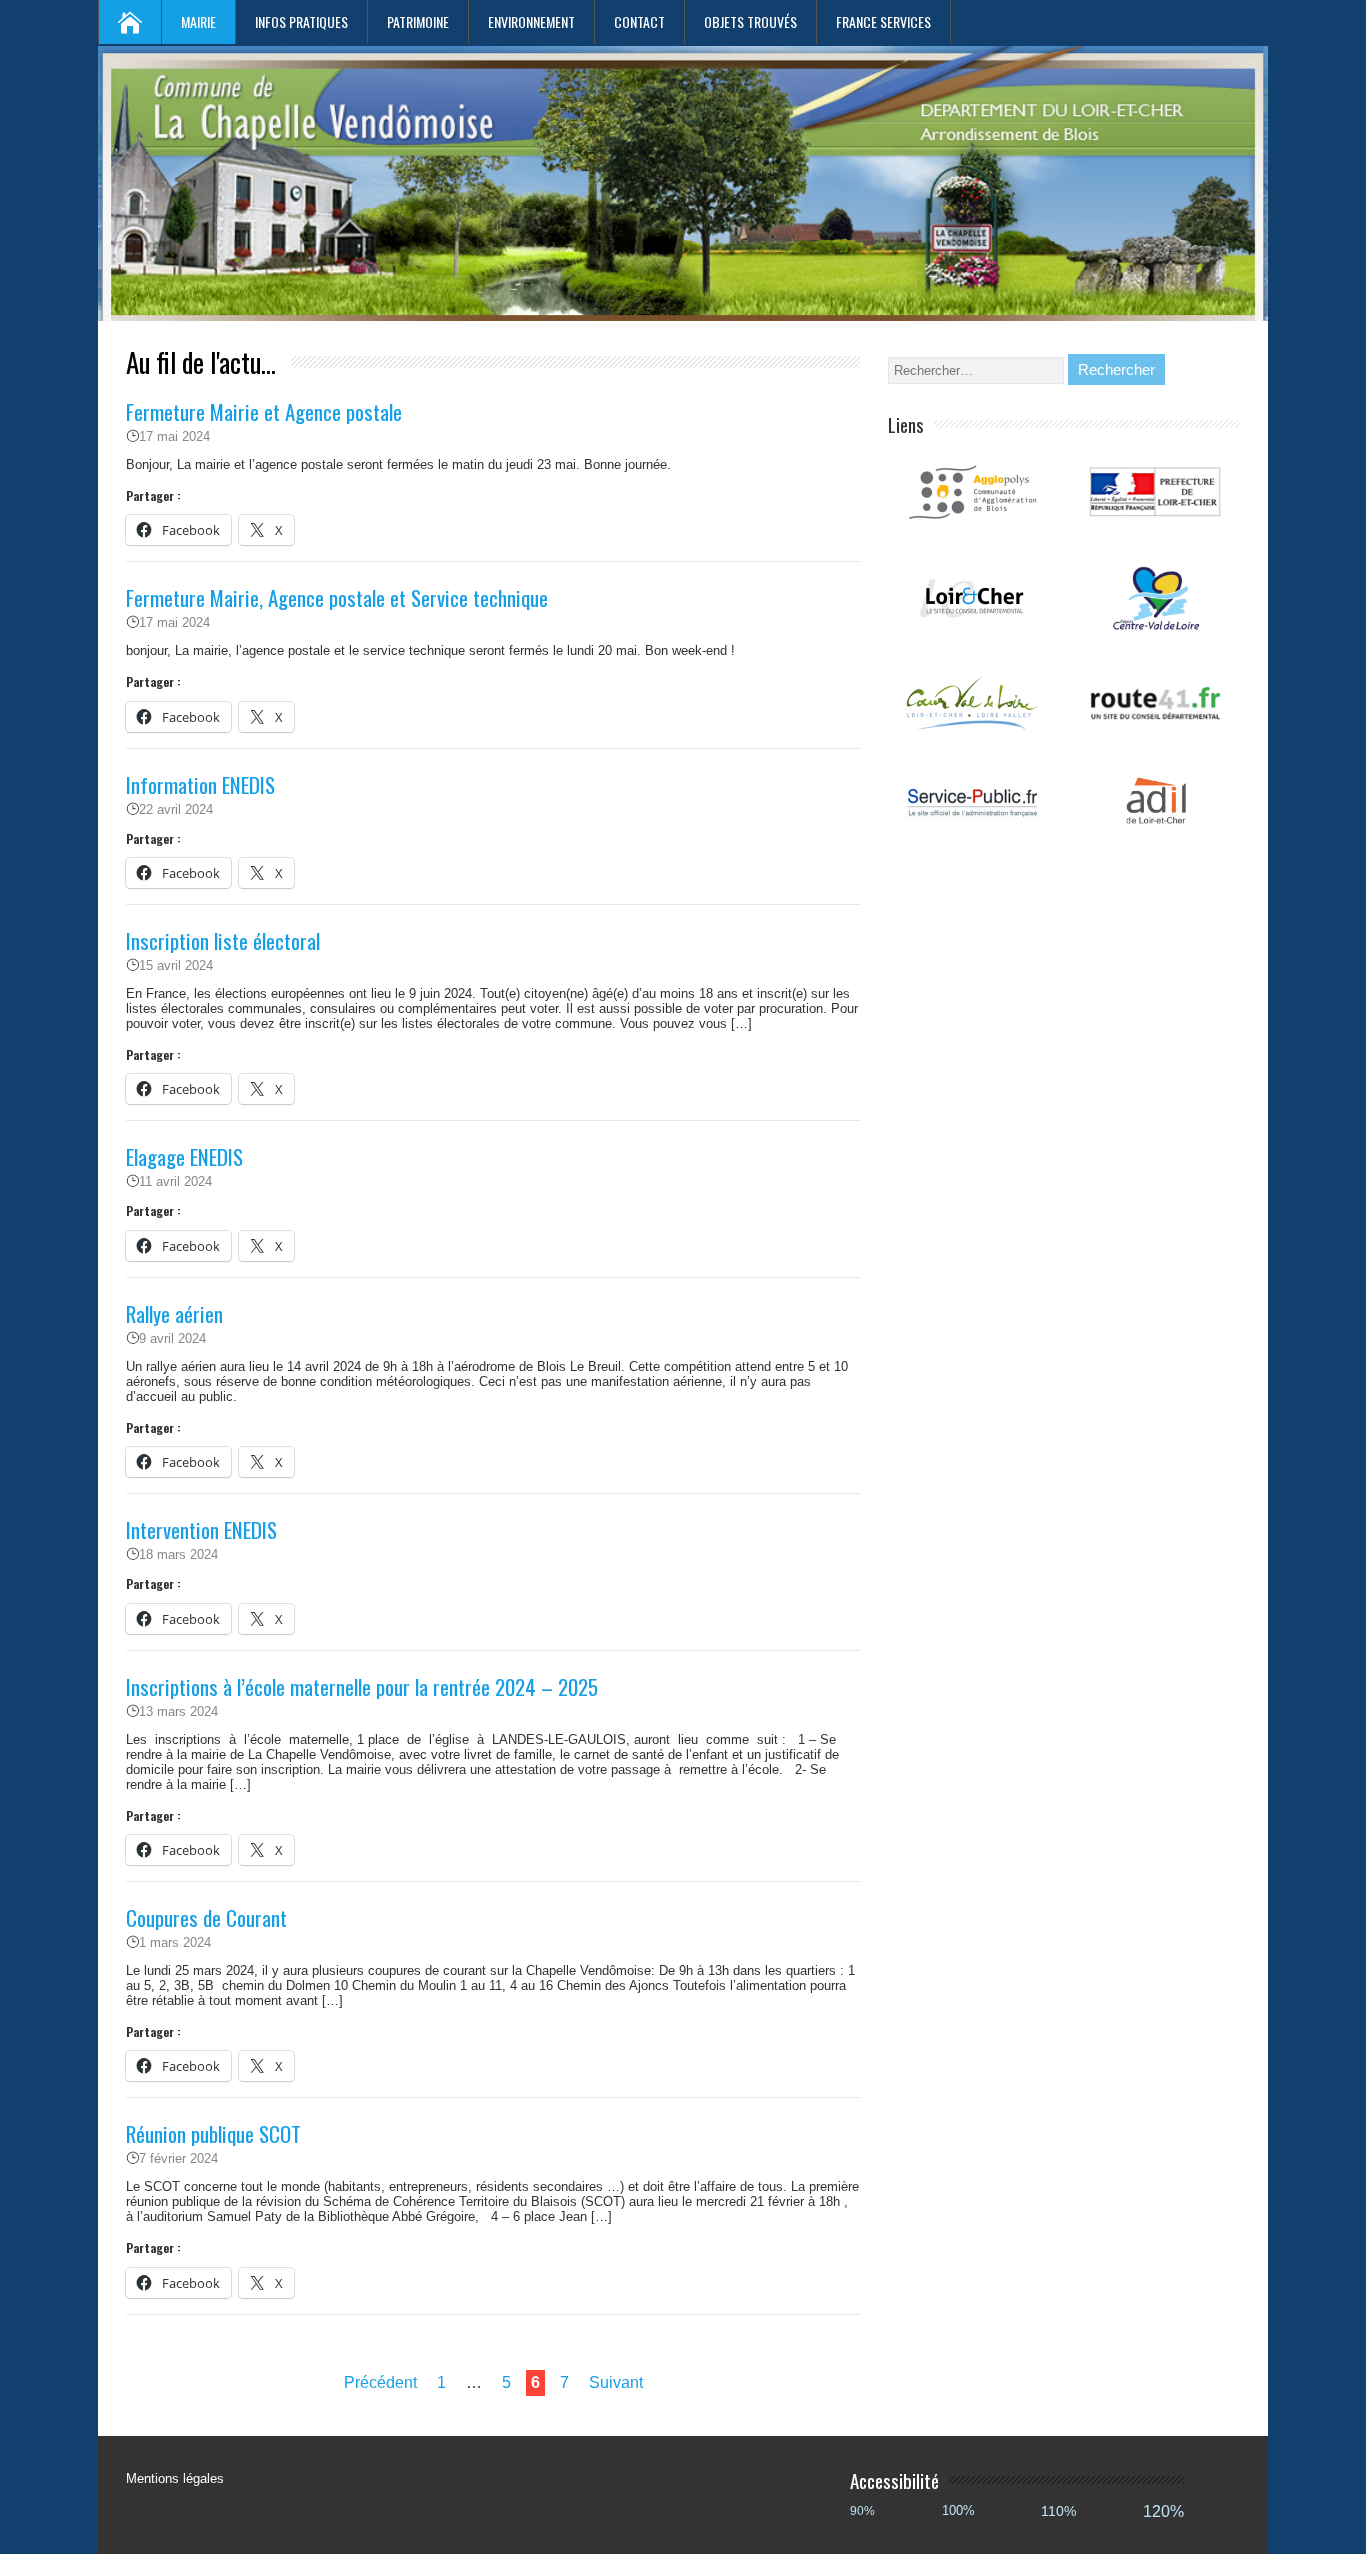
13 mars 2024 (178, 1711)
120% (1163, 2511)
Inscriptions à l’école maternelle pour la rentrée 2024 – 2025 (362, 1686)
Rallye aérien (174, 1313)
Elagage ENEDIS (184, 1156)
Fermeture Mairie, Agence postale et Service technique (337, 597)
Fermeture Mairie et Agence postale (264, 411)
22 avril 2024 (176, 809)
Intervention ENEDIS (201, 1529)
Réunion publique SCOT (213, 2133)
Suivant (616, 2382)
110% (1058, 2511)
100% (958, 2510)
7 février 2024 (178, 2158)
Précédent (380, 2382)
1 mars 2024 (175, 1942)
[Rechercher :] (978, 370)
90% (862, 2510)
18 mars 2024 (178, 1554)
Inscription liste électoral (223, 940)
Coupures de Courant (206, 1917)
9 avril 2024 (172, 1338)
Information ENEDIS (200, 784)
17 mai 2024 (174, 436)
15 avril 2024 (176, 965)
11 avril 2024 (175, 1181)
